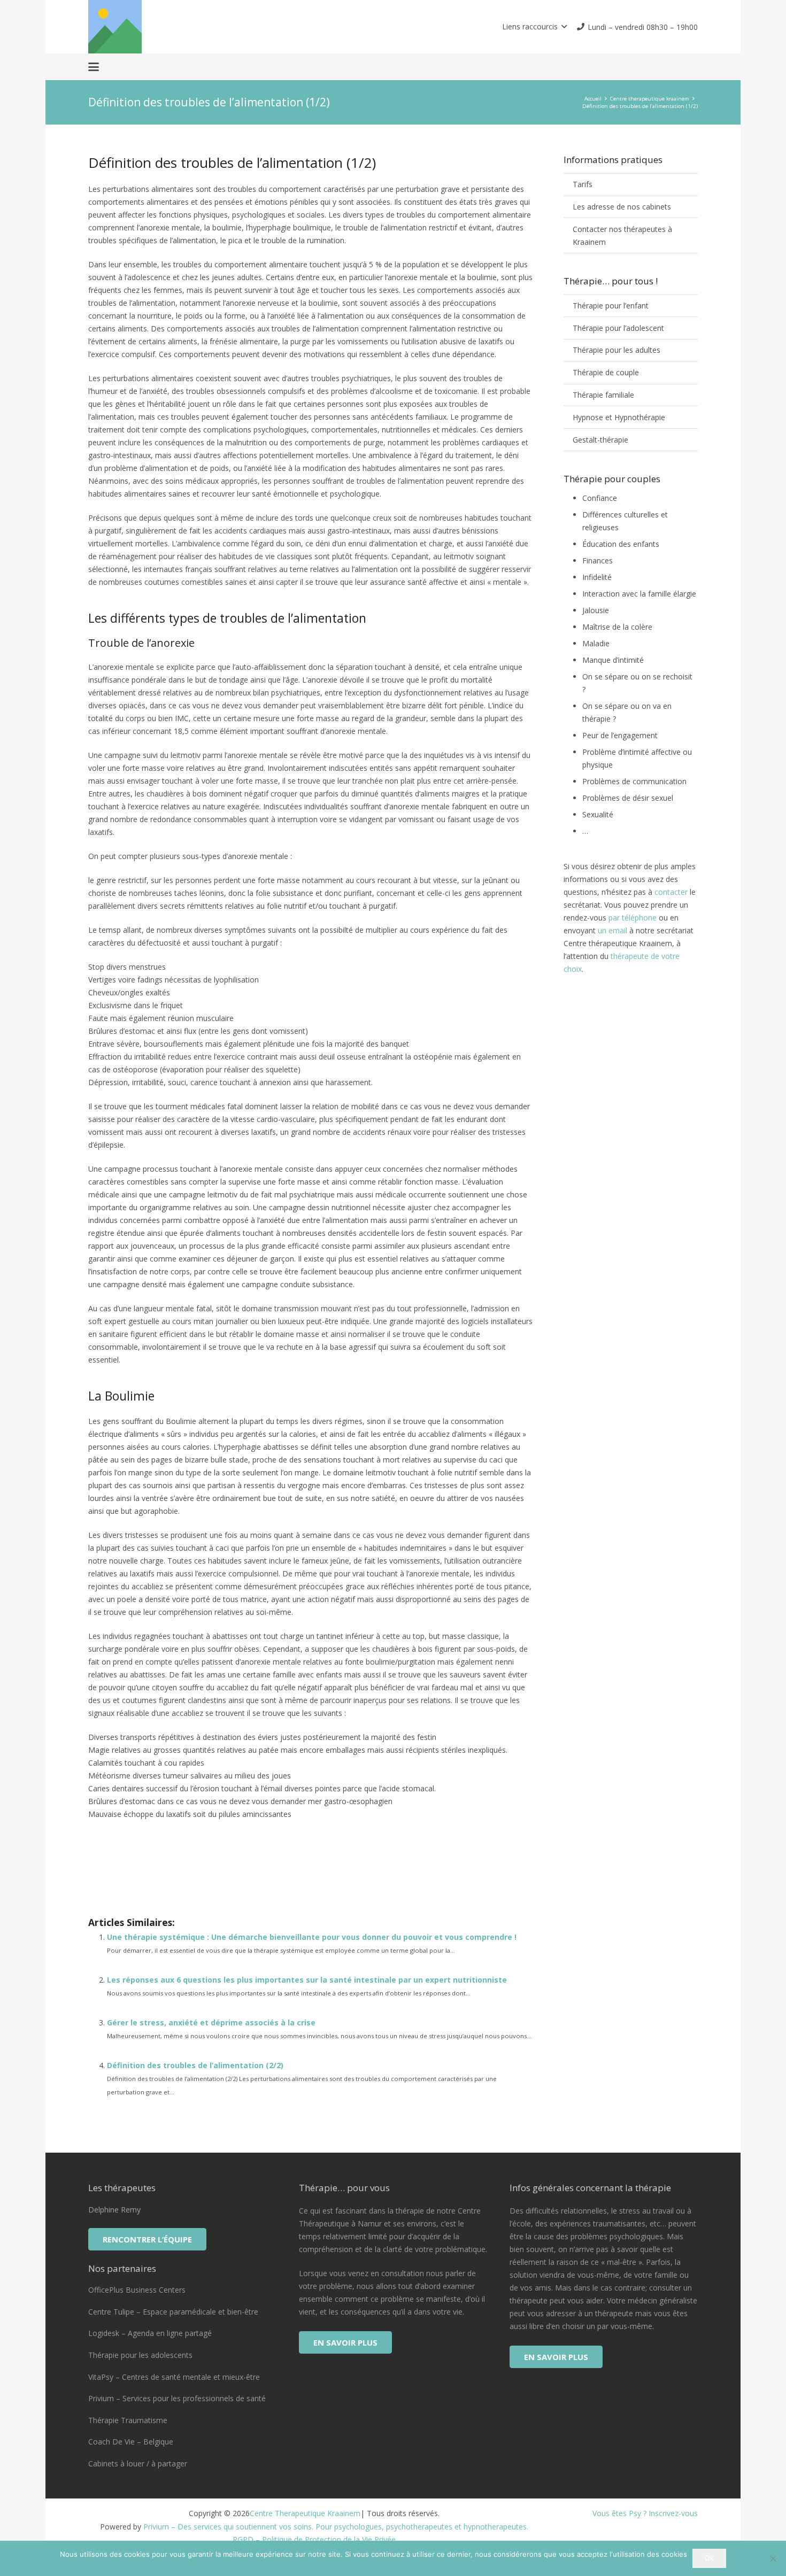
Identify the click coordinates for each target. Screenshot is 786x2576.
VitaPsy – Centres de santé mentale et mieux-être (174, 2377)
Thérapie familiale (603, 395)
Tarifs (583, 184)
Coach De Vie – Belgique (131, 2442)
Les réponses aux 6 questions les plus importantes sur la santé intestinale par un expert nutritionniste (307, 1980)
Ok (709, 2558)
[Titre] (115, 27)
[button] (534, 27)
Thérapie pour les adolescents (140, 2355)
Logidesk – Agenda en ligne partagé (150, 2333)
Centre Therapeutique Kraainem (305, 2513)
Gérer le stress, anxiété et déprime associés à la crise (211, 2022)
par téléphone (633, 918)
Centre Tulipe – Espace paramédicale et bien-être (173, 2312)
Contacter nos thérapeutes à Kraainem (622, 235)
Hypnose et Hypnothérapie (619, 417)
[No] (773, 2558)
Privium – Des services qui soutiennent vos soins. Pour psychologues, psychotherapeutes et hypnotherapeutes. (336, 2527)
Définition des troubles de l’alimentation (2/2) (195, 2065)
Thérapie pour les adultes (617, 350)
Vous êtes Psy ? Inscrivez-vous (645, 2513)
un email (612, 930)
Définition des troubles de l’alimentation (202, 1874)
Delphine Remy (114, 2210)
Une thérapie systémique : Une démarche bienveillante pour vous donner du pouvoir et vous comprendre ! (312, 1937)
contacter (671, 892)
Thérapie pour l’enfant (611, 305)
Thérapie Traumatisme (128, 2420)
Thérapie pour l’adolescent (618, 328)
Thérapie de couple (606, 372)
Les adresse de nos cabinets (622, 207)
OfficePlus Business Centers (137, 2290)
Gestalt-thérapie (600, 440)
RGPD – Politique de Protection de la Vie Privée (314, 2539)
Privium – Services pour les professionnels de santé (177, 2398)
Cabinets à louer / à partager (138, 2463)
